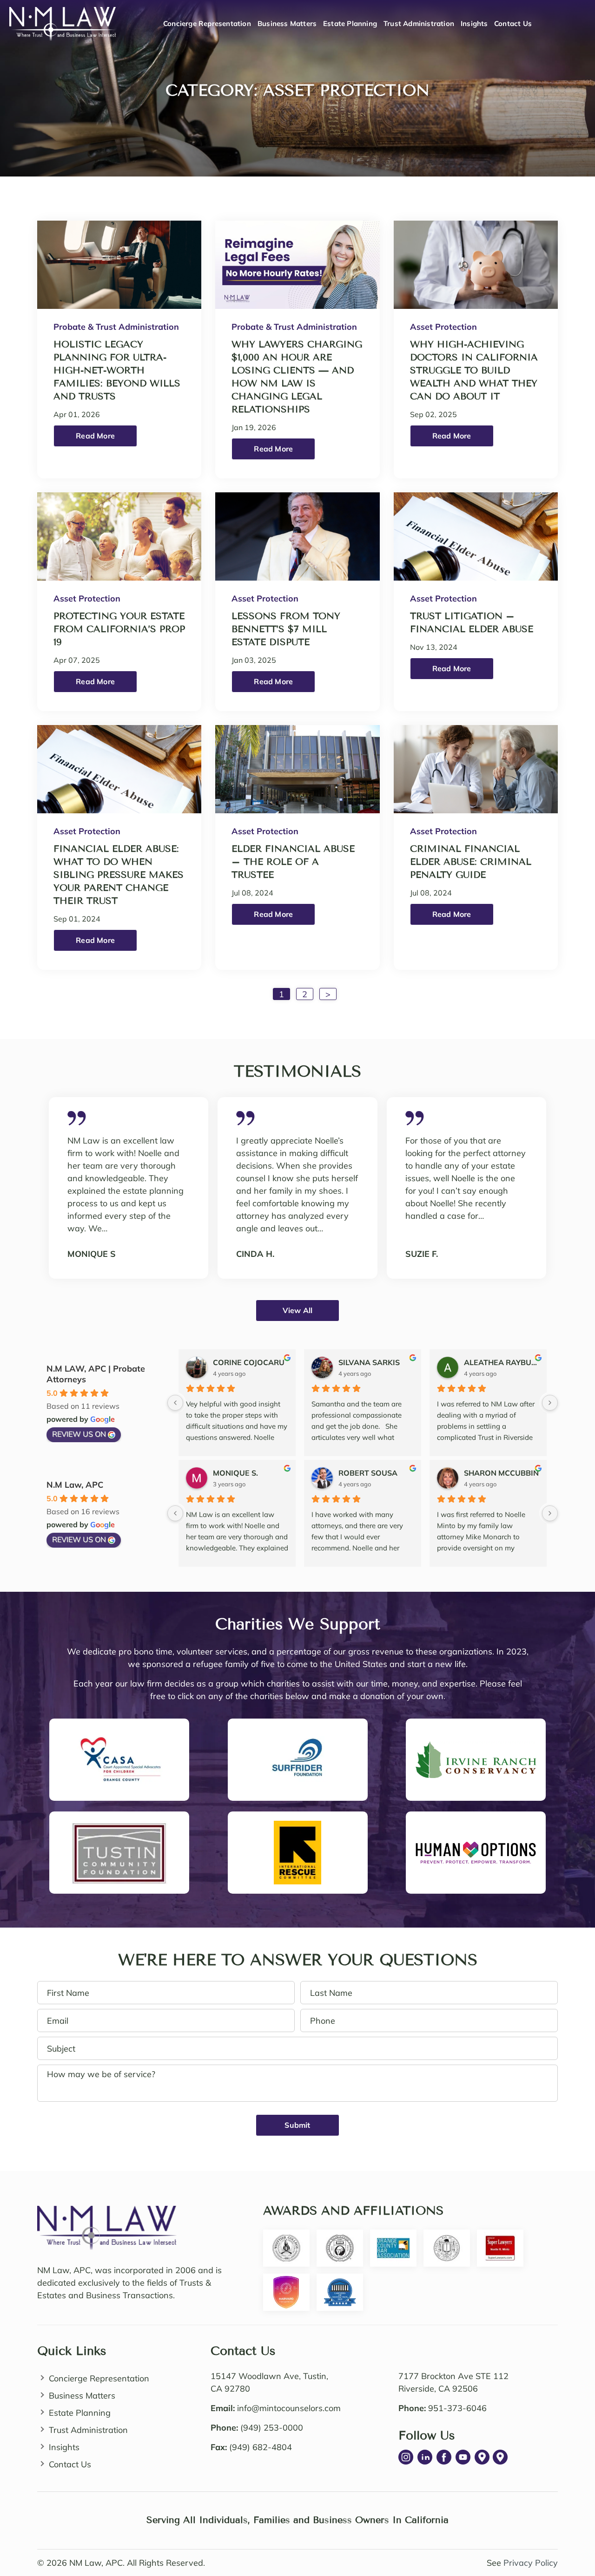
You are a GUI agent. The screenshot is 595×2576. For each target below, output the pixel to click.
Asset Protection (443, 327)
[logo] (107, 2212)
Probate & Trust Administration (116, 327)
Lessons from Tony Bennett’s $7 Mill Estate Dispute (286, 629)
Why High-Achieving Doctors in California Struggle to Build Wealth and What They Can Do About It (474, 370)
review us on (79, 1434)
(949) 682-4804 (261, 2447)
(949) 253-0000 (272, 2428)
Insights (474, 23)
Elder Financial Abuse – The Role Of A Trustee (293, 862)
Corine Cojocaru (249, 1362)
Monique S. (235, 1473)
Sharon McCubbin (501, 1473)
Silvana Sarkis (369, 1362)
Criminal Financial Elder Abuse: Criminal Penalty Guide (471, 862)
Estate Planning (350, 23)
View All (298, 1310)
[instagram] (406, 2457)
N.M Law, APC (75, 1485)
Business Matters (287, 23)
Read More (95, 436)
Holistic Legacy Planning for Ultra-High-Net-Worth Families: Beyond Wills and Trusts (117, 370)
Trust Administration (419, 23)
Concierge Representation (207, 23)
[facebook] (444, 2457)
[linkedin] (425, 2457)
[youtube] (463, 2457)
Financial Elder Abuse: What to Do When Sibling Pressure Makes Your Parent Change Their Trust (119, 875)
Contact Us (513, 23)
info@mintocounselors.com (289, 2408)
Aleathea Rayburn (502, 1362)
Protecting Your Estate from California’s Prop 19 (119, 629)
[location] (482, 2457)
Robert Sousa (368, 1473)
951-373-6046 (457, 2408)
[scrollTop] (570, 2526)
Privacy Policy (531, 2563)
